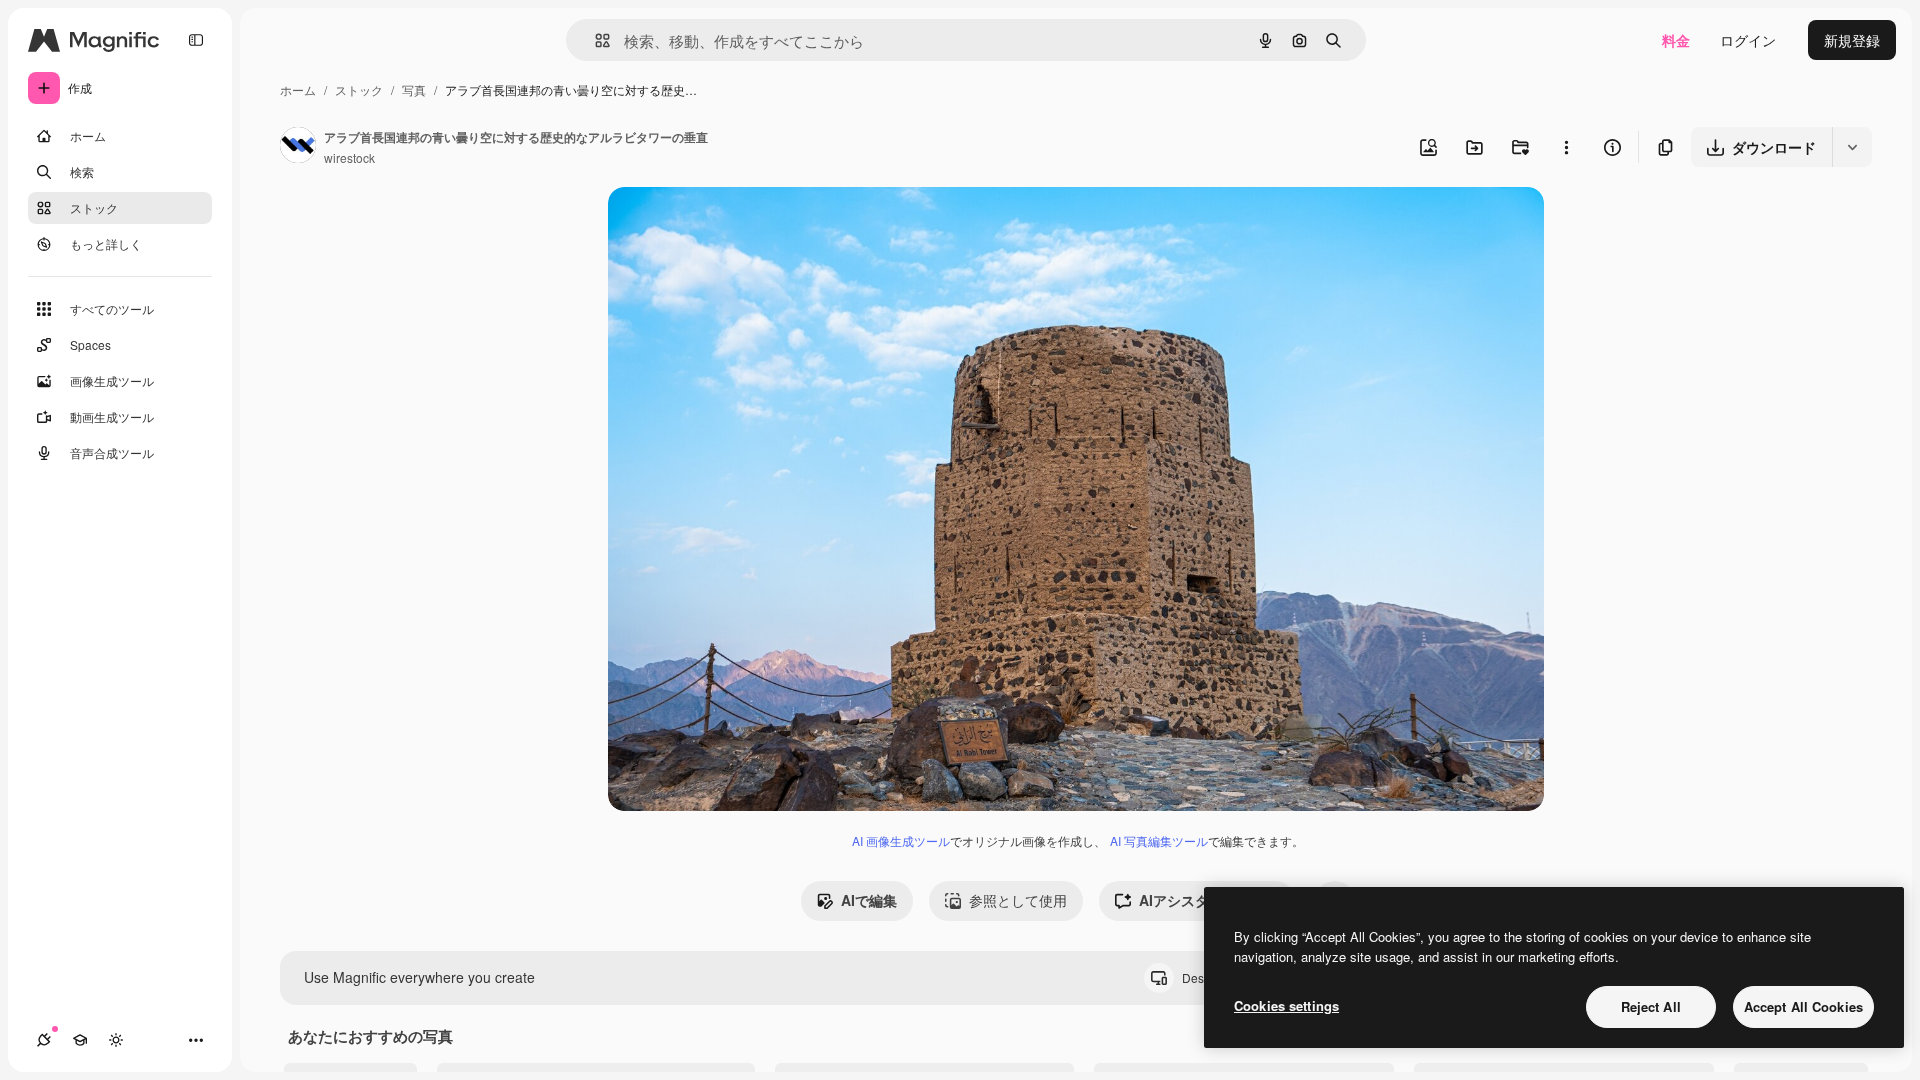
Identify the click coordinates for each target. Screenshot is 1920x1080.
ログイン (1748, 40)
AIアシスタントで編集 (1209, 900)
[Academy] (80, 1040)
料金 (1676, 40)
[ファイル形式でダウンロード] (1852, 147)
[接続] (44, 1040)
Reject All (1651, 1006)
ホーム (298, 89)
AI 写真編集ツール (1159, 840)
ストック (359, 89)
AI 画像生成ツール (901, 840)
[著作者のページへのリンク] (298, 147)
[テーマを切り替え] (116, 1040)
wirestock (349, 157)
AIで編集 (869, 900)
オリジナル (745, 225)
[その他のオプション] (1566, 147)
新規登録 (1852, 40)
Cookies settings (1286, 1005)
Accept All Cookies (1803, 1006)
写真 (414, 89)
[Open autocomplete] (594, 40)
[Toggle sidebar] (196, 40)
